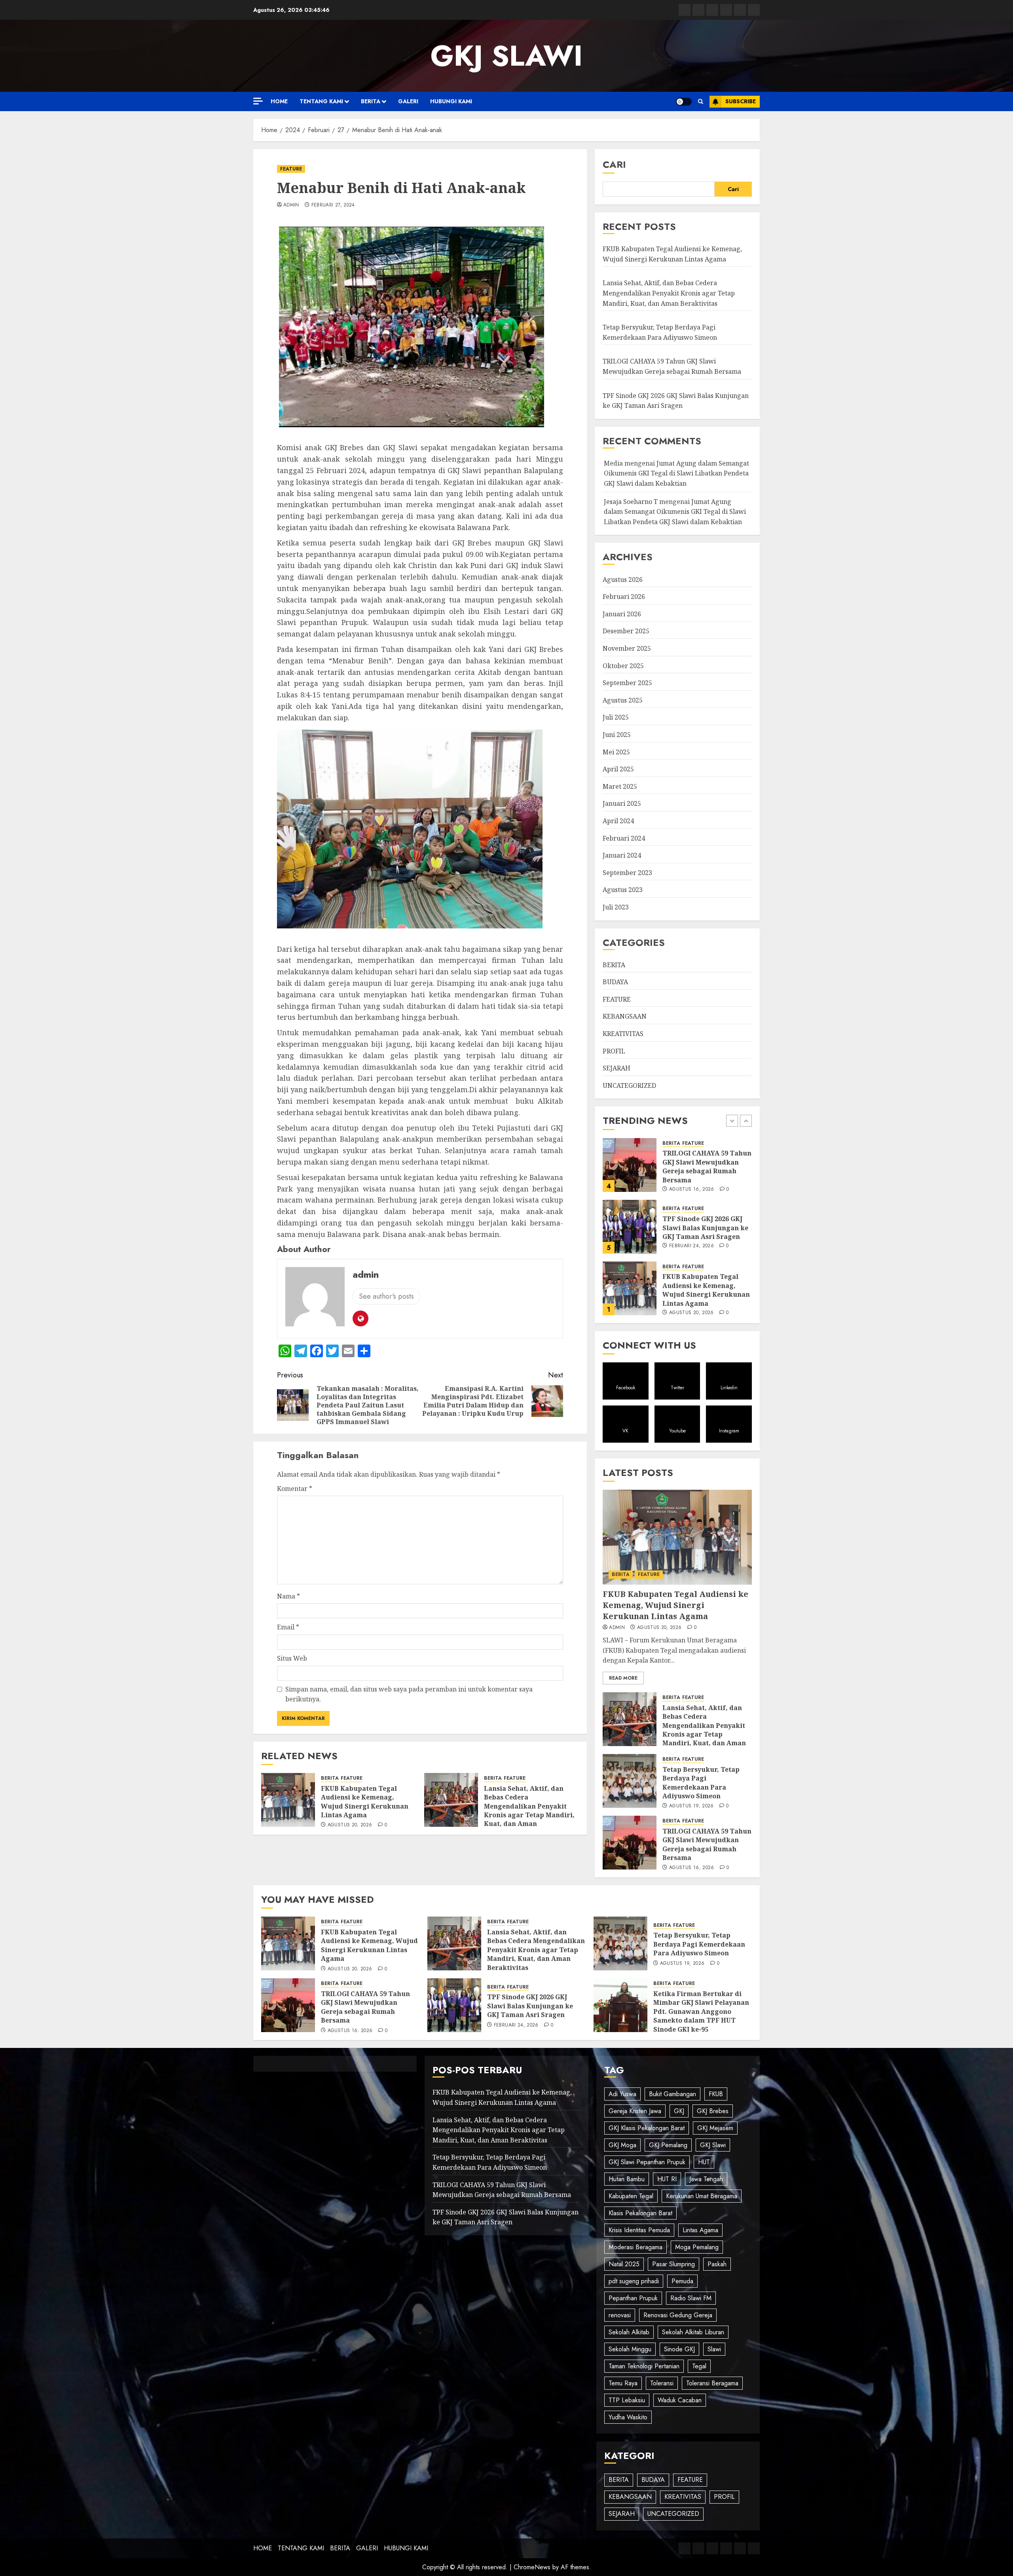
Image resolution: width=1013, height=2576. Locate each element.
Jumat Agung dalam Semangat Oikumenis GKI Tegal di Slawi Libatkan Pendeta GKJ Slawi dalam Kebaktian (676, 473)
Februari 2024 (624, 838)
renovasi (620, 2315)
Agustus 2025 (623, 700)
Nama (288, 1596)
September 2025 (627, 683)
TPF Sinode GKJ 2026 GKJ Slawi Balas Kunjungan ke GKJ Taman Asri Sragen (530, 2006)
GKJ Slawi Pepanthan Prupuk (647, 2162)
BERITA (371, 101)
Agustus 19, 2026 (691, 1313)
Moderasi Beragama (635, 2247)
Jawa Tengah (706, 2179)
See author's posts (386, 1296)
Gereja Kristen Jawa (635, 2111)
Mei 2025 (616, 752)
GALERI (408, 101)
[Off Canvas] (258, 101)
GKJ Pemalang (668, 2145)
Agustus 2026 (623, 580)
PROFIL (614, 1051)
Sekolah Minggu (630, 2349)
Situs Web (292, 1658)
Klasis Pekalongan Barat (640, 2213)
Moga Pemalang (697, 2247)
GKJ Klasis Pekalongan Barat (647, 2128)
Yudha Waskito (628, 2417)
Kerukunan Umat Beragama (702, 2196)
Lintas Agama (700, 2230)
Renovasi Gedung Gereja (678, 2315)
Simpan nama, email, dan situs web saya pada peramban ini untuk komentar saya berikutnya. (409, 1694)
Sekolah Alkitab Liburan (693, 2332)
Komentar (295, 1489)
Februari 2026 (624, 597)
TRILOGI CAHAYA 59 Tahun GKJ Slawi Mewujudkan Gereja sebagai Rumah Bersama (707, 1844)
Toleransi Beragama (712, 2383)
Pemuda (682, 2281)
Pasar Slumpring (673, 2264)
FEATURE (291, 169)
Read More (623, 1678)
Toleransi (662, 2383)
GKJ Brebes (713, 2111)
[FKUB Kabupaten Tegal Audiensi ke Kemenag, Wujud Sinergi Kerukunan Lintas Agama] (288, 1800)
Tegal (699, 2366)
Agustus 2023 (623, 890)
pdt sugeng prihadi (634, 2281)
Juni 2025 (617, 735)
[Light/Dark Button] (684, 102)
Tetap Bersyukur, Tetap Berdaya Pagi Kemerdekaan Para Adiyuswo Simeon (701, 1290)
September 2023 (627, 873)
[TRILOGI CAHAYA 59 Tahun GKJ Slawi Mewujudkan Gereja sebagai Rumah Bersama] (630, 1843)
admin (291, 205)
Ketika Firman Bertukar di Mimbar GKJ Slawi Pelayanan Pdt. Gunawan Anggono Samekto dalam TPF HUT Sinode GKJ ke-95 (701, 2012)
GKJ (679, 2111)
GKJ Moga (622, 2145)
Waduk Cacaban (680, 2400)
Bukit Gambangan (672, 2094)
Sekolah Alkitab (629, 2332)
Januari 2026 (622, 614)
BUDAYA (615, 982)
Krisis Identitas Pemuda (639, 2230)
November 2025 (627, 648)
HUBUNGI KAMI (451, 101)
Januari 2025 (622, 803)
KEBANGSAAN (625, 1016)
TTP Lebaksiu (627, 2400)
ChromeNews (532, 2567)
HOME (279, 101)
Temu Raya (623, 2383)
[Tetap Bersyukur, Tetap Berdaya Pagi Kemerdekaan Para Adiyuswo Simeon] (630, 1288)
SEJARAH (617, 1068)
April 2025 (618, 769)
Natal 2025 (624, 2264)
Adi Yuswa (622, 2094)
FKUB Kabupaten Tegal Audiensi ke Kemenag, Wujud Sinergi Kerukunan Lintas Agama (365, 1802)
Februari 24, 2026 (516, 2025)
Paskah (717, 2264)
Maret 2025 (620, 786)
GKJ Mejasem (715, 2128)
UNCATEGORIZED (629, 1085)
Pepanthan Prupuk (633, 2298)
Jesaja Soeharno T (631, 502)
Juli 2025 (616, 717)
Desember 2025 (626, 631)
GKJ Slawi (713, 2145)
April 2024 (618, 821)
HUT (704, 2162)
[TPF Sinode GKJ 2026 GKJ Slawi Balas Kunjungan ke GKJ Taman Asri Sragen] (454, 2005)
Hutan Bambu (627, 2179)
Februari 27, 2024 (333, 205)
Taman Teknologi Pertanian (644, 2366)
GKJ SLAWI (506, 56)
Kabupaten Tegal (631, 2196)
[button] (701, 102)
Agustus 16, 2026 (692, 1868)
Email (288, 1627)
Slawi (714, 2349)
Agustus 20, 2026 (350, 1825)
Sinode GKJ (679, 2349)
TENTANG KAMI (321, 101)
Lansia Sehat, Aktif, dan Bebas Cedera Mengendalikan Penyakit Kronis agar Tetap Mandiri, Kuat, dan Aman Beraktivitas (529, 1811)
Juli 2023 (616, 907)
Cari (614, 164)
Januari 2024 (622, 855)
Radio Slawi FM (691, 2298)
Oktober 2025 (623, 666)
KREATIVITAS (623, 1034)
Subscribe (741, 101)
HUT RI (667, 2179)
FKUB (716, 2094)
